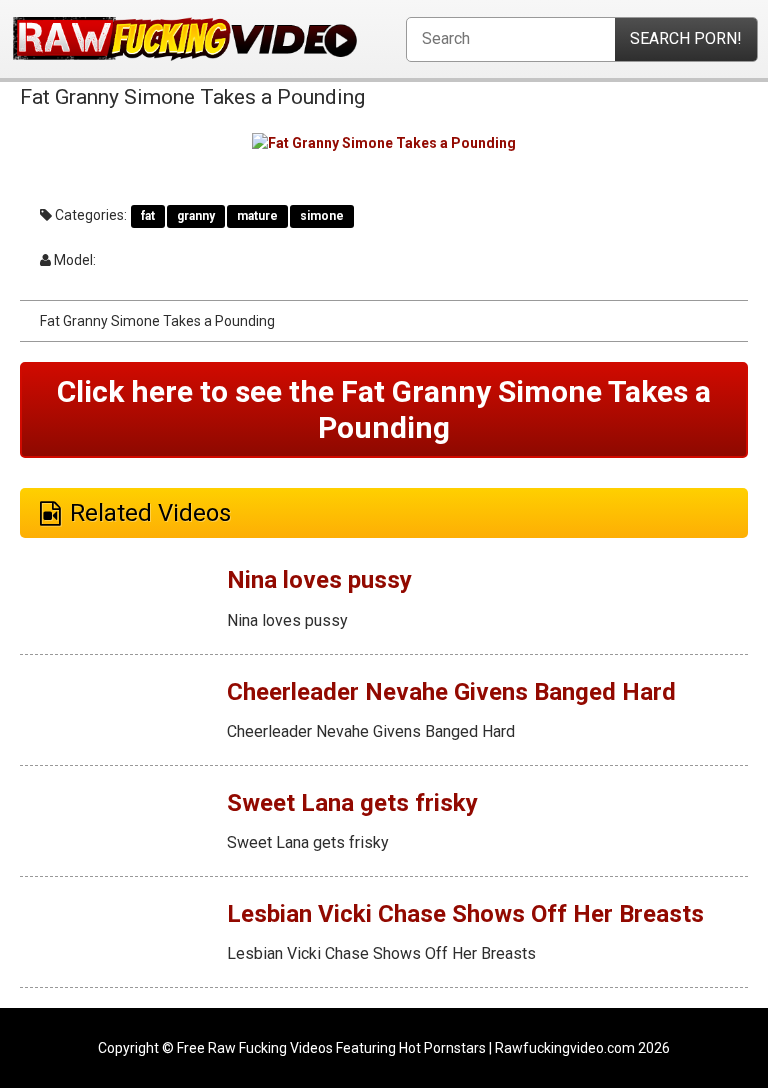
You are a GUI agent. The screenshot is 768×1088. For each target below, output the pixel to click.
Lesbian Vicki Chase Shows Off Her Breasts (465, 914)
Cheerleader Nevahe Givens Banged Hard (451, 692)
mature (257, 216)
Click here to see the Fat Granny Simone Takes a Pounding (384, 409)
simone (322, 216)
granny (196, 216)
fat (148, 216)
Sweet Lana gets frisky (352, 803)
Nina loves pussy (319, 580)
